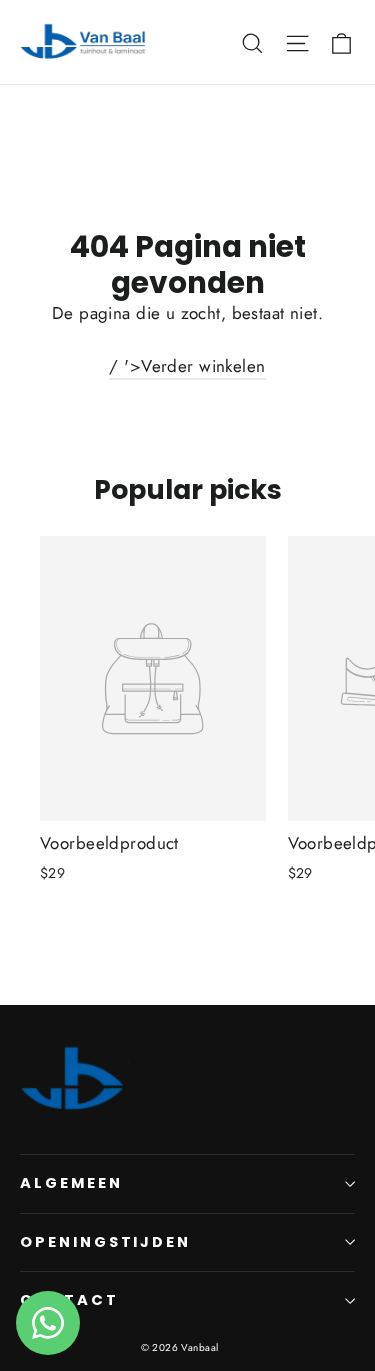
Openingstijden (105, 1242)
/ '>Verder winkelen (187, 366)
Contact (69, 1300)
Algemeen (71, 1183)
